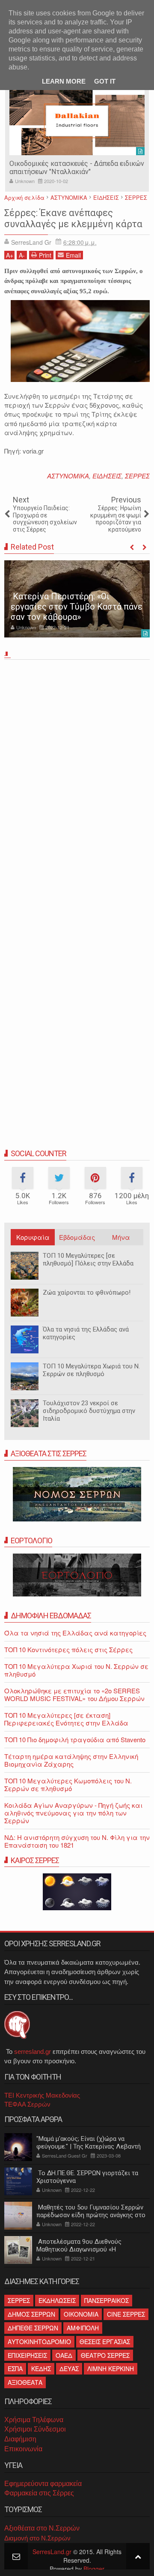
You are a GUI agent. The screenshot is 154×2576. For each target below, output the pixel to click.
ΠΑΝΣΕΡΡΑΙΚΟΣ (107, 2300)
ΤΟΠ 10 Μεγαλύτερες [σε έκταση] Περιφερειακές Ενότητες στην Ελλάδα (66, 1719)
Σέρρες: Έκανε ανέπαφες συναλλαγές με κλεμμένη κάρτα (73, 218)
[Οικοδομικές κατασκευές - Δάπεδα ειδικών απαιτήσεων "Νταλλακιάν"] (77, 121)
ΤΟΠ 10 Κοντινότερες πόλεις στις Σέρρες (68, 1649)
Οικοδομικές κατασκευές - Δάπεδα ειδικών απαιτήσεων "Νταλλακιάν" (77, 168)
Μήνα (121, 1237)
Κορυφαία (33, 1237)
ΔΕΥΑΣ (69, 2369)
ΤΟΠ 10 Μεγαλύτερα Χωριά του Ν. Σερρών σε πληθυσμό (91, 1370)
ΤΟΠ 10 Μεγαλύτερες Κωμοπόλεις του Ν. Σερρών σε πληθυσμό (68, 1784)
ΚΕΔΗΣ (41, 2369)
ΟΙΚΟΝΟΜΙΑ (81, 2314)
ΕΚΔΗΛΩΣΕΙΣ (57, 2300)
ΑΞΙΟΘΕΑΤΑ (25, 2382)
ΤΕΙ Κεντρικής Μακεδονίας (42, 2095)
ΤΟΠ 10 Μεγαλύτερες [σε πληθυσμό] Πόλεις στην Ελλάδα (88, 1259)
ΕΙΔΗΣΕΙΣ (107, 476)
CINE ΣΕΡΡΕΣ (126, 2314)
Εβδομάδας (77, 1237)
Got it (105, 81)
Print (45, 255)
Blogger (94, 2569)
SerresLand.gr (52, 2552)
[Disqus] (77, 783)
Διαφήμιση (20, 2439)
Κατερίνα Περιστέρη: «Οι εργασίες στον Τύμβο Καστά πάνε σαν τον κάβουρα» (77, 607)
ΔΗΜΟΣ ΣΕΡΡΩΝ (31, 2314)
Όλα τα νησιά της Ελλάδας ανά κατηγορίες (86, 1333)
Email (73, 255)
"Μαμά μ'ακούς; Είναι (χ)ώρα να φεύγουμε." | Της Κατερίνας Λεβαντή (89, 2143)
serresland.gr (33, 2051)
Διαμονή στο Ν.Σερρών (37, 2538)
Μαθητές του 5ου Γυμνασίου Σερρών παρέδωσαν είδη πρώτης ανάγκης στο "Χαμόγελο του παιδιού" (91, 2215)
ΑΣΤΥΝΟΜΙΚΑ (68, 476)
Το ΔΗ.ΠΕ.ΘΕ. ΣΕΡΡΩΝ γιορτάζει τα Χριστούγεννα (87, 2177)
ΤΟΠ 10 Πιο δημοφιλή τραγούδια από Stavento (75, 1739)
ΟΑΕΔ (64, 2355)
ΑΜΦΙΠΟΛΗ (83, 2328)
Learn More (64, 81)
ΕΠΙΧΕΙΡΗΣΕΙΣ (27, 2355)
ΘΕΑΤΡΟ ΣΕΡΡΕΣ (105, 2355)
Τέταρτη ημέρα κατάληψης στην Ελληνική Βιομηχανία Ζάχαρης (71, 1760)
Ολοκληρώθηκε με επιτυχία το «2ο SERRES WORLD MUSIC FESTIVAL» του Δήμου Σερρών (74, 1694)
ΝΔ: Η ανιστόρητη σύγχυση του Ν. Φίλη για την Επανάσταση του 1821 (77, 1841)
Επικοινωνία (23, 2449)
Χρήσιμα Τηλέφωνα (34, 2420)
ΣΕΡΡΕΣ (137, 476)
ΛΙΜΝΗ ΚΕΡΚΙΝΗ (111, 2369)
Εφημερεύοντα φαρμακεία (43, 2484)
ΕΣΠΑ (15, 2369)
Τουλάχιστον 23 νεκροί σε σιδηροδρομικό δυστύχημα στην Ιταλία (89, 1411)
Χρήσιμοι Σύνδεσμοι (35, 2429)
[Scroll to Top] (138, 2556)
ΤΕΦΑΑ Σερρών (27, 2104)
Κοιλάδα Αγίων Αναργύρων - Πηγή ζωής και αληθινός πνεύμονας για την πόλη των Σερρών (73, 1813)
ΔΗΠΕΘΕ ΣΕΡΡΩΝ (33, 2328)
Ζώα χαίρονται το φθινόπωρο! (87, 1293)
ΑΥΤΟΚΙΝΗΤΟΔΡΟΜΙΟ (39, 2342)
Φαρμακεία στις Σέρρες (39, 2493)
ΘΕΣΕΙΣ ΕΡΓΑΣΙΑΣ (105, 2342)
